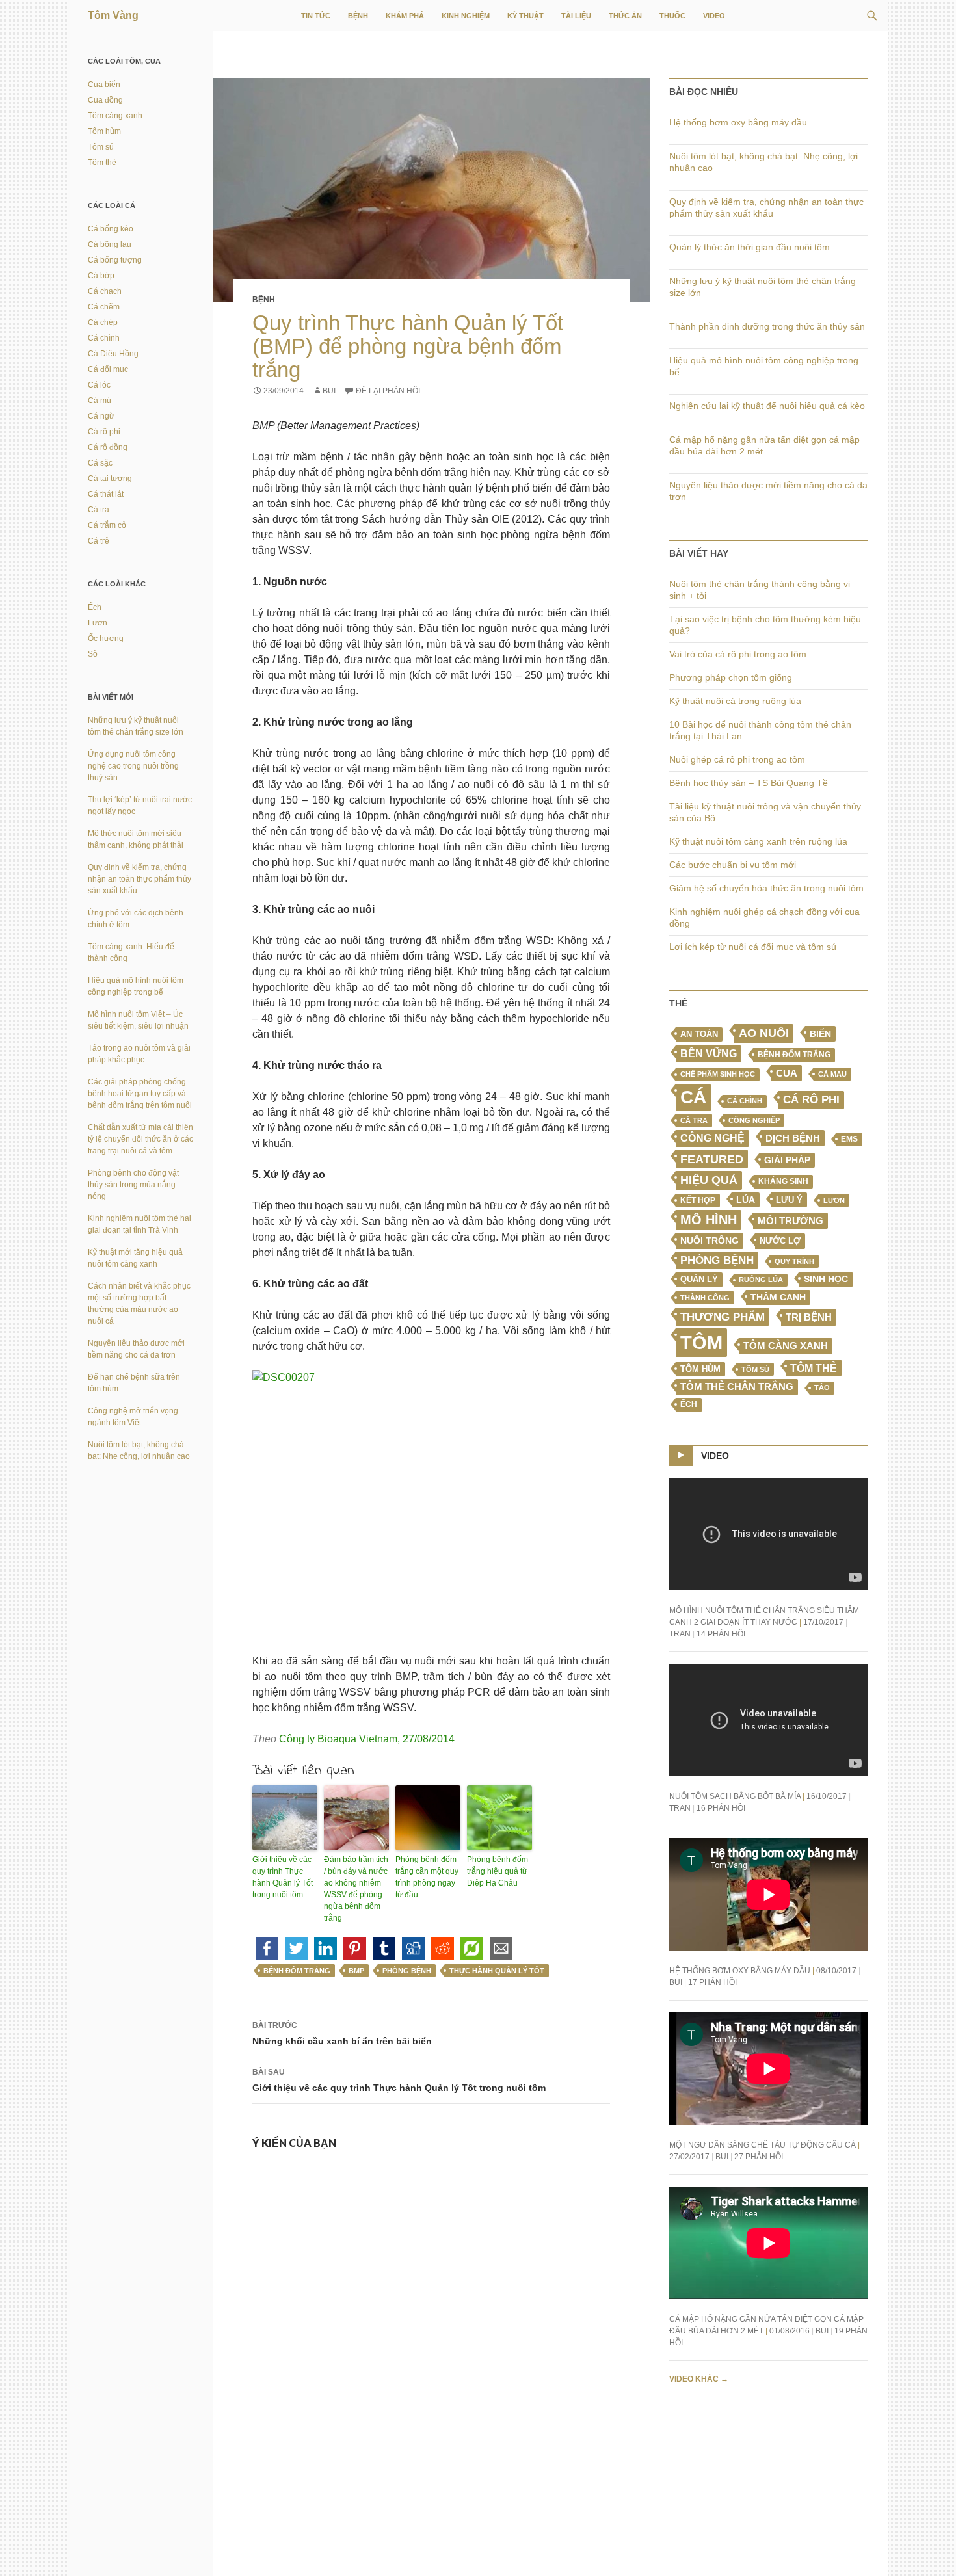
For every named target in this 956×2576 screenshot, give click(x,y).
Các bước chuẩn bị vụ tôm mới (733, 865)
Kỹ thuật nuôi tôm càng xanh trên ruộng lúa (758, 841)
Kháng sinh (783, 1181)
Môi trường (790, 1221)
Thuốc (672, 16)
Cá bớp (101, 276)
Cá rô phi (811, 1100)
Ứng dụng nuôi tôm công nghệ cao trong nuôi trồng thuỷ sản (133, 766)
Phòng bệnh (407, 1971)
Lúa (746, 1200)
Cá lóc (99, 385)
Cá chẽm (104, 307)
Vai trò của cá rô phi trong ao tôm (738, 654)
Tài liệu (576, 16)
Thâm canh (778, 1297)
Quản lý (699, 1279)
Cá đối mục (108, 369)
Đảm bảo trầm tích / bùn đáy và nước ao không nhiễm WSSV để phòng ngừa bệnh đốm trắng (356, 1889)
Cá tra (694, 1120)
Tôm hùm (104, 131)
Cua (787, 1073)
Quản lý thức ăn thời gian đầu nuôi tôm (750, 247)
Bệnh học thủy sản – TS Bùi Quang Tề (749, 783)
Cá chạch (105, 291)
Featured (712, 1159)
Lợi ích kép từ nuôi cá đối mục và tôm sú (753, 947)
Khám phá (405, 16)
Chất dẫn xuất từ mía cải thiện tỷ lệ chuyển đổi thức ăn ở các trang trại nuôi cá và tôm (140, 1139)
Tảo (822, 1387)
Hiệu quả (709, 1180)
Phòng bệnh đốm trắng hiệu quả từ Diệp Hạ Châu (498, 1871)
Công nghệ (712, 1138)
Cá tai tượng (110, 479)
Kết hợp (698, 1200)
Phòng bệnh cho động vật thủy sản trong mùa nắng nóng (133, 1185)
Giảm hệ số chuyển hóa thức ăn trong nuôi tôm (766, 888)
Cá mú (100, 401)
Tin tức (316, 16)
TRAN (680, 1634)
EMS (849, 1139)
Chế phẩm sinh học (718, 1074)
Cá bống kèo (111, 229)
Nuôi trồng (710, 1241)
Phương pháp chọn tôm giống (731, 677)
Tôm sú (755, 1369)
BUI (329, 391)
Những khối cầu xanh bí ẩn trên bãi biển (342, 2033)
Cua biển (104, 85)
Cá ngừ (101, 416)
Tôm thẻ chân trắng (737, 1387)
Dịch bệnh (793, 1138)
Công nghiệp (754, 1120)
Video (714, 16)
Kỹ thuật (525, 16)
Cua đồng (105, 100)
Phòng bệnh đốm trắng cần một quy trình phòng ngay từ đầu (427, 1877)
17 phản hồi (712, 1982)
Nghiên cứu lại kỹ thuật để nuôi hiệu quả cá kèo (767, 406)
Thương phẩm (723, 1317)
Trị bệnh (809, 1317)
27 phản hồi (759, 2157)
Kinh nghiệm (466, 16)
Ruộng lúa (761, 1280)
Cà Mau (832, 1074)
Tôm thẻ (814, 1368)
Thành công (705, 1298)
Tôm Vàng (113, 15)
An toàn (699, 1034)
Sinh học (826, 1279)
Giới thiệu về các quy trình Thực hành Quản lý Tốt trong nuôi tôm (283, 1877)
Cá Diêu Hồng (113, 354)
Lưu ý (789, 1200)
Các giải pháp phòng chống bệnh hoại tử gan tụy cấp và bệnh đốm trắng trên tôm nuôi (140, 1094)
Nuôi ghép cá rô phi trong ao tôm (737, 759)
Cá (693, 1097)
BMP (356, 1971)
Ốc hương (106, 638)
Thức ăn (625, 16)
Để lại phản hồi (388, 391)
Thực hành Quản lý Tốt (497, 1971)
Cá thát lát (106, 494)
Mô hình (709, 1220)
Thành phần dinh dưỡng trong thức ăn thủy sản (767, 326)
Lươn (834, 1200)
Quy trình (794, 1261)
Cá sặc (100, 463)
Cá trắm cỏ (107, 525)
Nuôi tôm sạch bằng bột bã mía (735, 1796)
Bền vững (709, 1054)
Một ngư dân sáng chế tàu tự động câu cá (763, 2145)
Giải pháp (787, 1160)
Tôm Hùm (700, 1369)
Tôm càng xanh (786, 1346)
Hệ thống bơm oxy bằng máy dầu (738, 122)
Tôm (701, 1342)
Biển (820, 1034)
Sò (93, 654)
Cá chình (745, 1101)
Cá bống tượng (115, 260)
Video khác (699, 2379)
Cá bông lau (110, 244)
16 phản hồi (721, 1808)
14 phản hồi (721, 1634)
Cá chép (103, 322)
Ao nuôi (764, 1033)
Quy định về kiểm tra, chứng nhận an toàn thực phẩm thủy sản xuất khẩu (139, 879)
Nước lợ (780, 1241)
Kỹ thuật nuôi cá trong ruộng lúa (735, 701)
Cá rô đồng (108, 447)
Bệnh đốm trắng (297, 1971)
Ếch (689, 1404)
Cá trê (99, 541)
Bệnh (358, 16)
